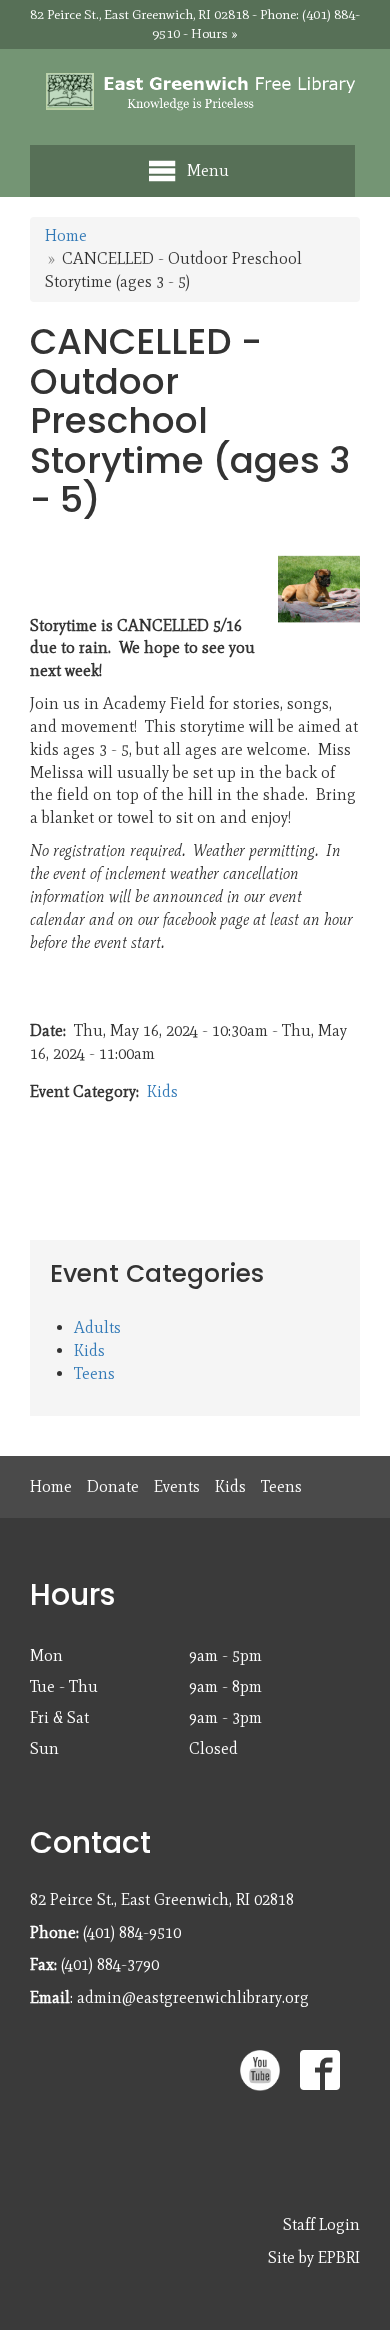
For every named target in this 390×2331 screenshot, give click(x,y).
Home (66, 235)
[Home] (195, 92)
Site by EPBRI (314, 2257)
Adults (97, 1327)
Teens (94, 1373)
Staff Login (321, 2224)
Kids (162, 1091)
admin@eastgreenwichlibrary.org (193, 1997)
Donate (113, 1486)
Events (177, 1486)
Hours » (214, 33)
